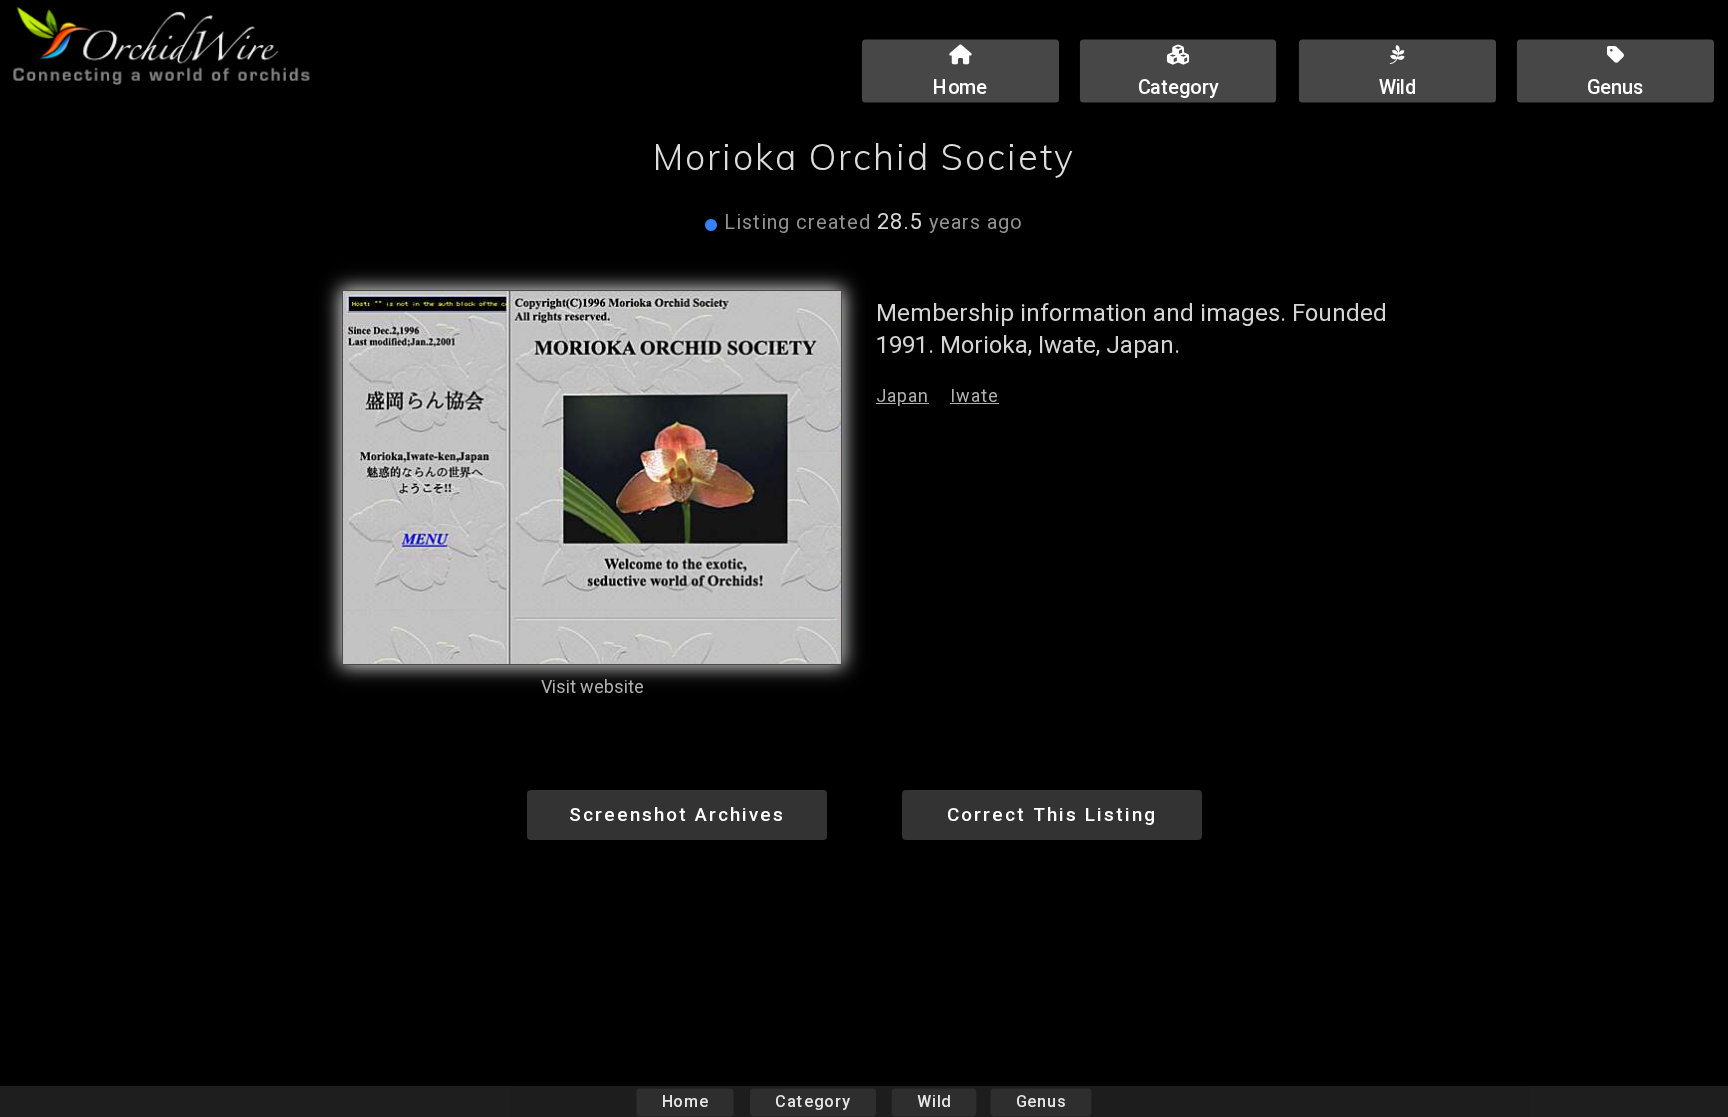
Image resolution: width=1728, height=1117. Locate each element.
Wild (934, 1101)
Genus (1041, 1101)
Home (685, 1101)
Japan (902, 395)
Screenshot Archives (677, 814)
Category (813, 1101)
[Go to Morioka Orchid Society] (592, 478)
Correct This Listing (1052, 814)
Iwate (974, 395)
